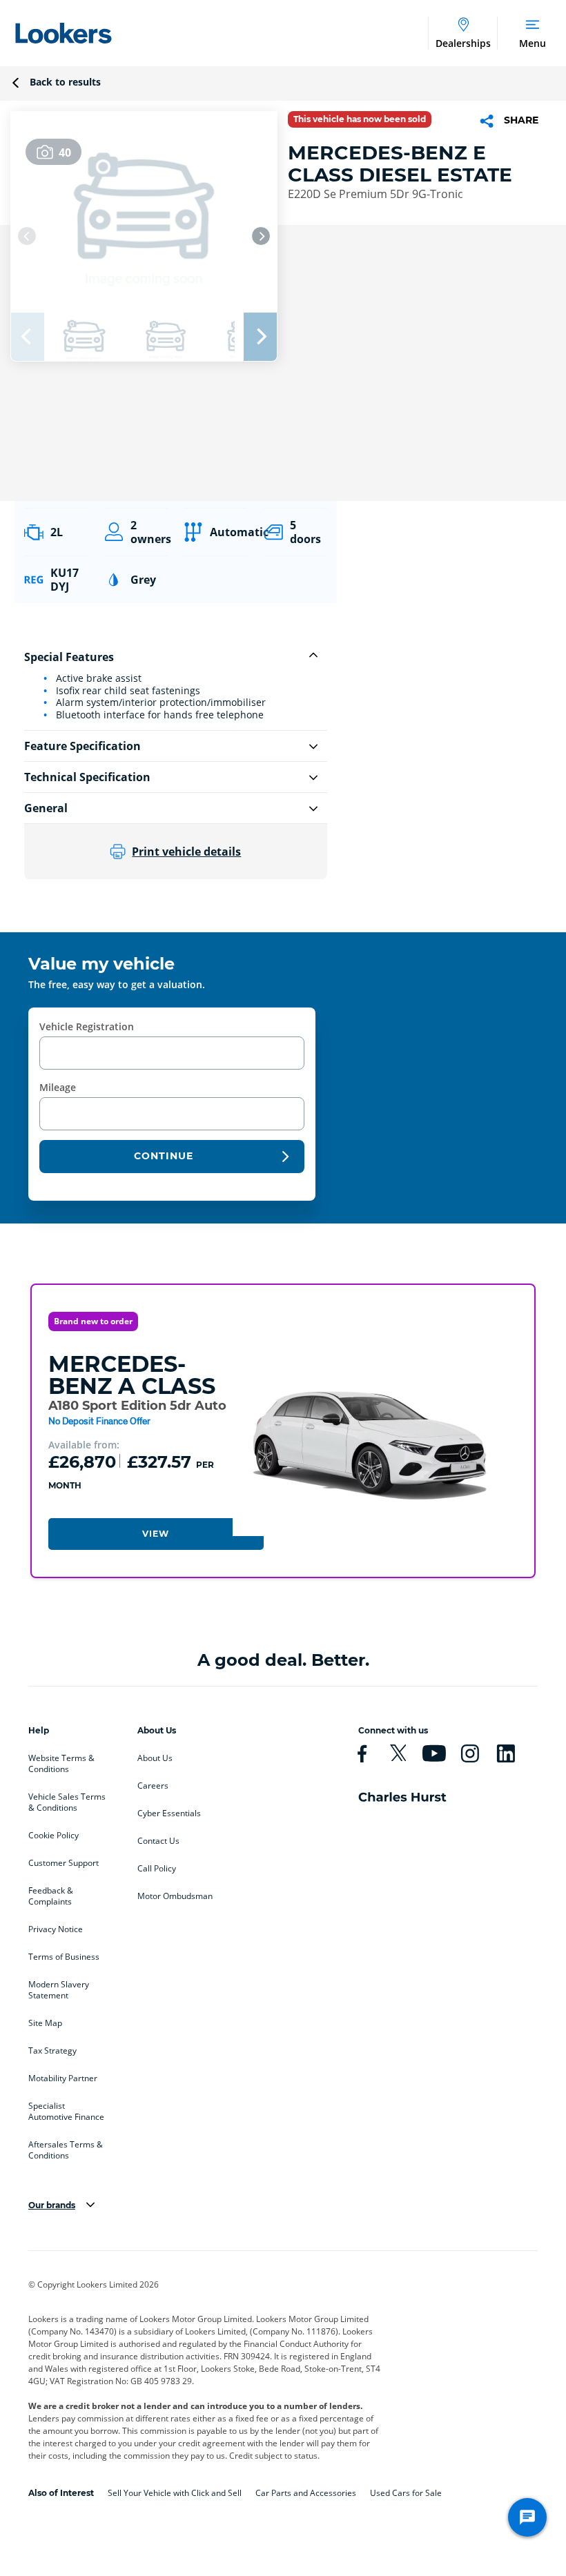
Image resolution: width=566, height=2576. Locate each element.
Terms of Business (64, 1957)
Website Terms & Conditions (61, 1764)
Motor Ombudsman (175, 1896)
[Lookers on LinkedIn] (511, 1753)
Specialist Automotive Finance (66, 2112)
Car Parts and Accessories (306, 2493)
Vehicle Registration (87, 1026)
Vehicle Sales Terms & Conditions (67, 1802)
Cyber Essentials (169, 1813)
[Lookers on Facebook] (368, 1753)
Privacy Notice (56, 1929)
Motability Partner (63, 2078)
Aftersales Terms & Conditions (66, 2150)
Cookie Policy (53, 1836)
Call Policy (157, 1869)
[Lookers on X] (404, 1753)
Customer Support (64, 1863)
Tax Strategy (52, 2051)
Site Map (45, 2023)
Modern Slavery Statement (59, 1990)
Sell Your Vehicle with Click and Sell (175, 2493)
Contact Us (158, 1841)
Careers (153, 1786)
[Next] (261, 236)
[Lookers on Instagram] (476, 1753)
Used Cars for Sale (406, 2493)
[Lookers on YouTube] (440, 1753)
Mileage (58, 1087)
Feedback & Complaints (51, 1896)
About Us (155, 1758)
